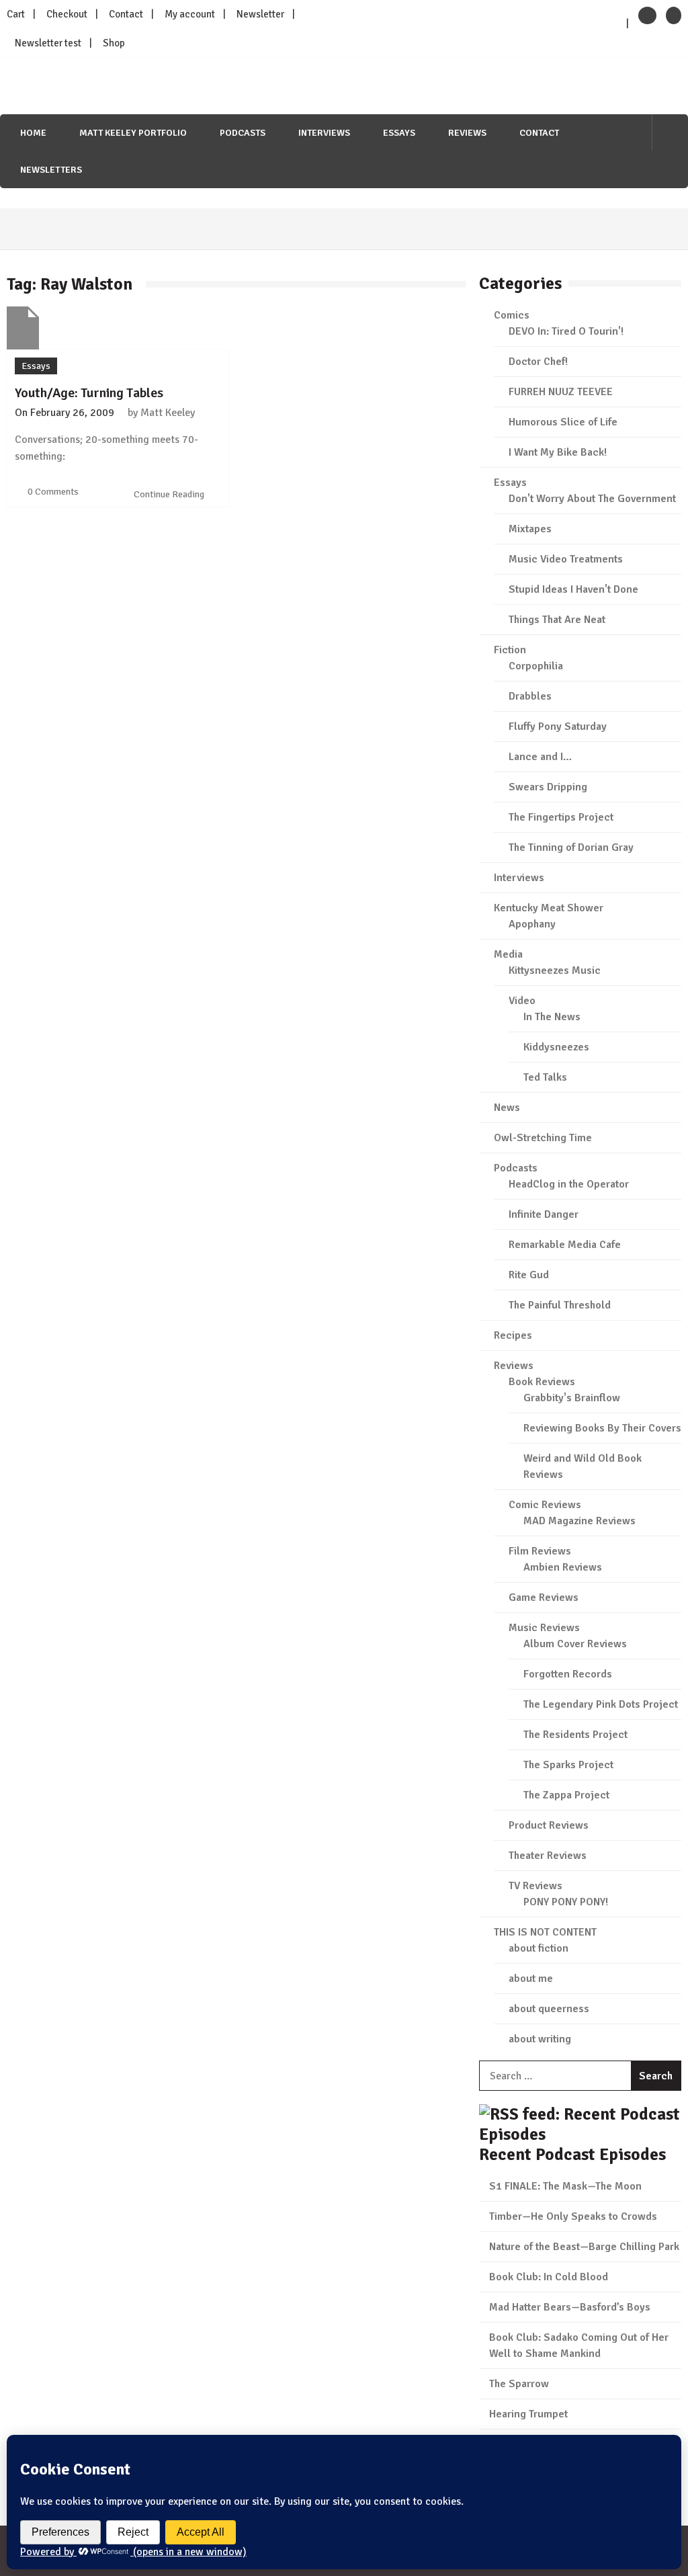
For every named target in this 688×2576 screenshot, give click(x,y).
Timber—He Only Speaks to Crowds (573, 2216)
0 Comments (53, 492)
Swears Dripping (548, 787)
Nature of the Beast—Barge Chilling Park (584, 2247)
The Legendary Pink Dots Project (601, 1704)
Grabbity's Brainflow (572, 1398)
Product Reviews (549, 1825)
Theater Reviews (548, 1856)
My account (190, 14)
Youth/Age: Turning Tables (89, 393)
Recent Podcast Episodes (572, 2154)
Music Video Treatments (566, 559)
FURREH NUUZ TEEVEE (561, 392)
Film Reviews (540, 1551)
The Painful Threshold (560, 1305)
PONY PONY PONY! (566, 1902)
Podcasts (243, 133)
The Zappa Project (566, 1795)
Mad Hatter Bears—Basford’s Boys (570, 2307)
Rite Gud (529, 1275)
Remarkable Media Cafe (565, 1245)
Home (33, 133)
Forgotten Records (568, 1674)
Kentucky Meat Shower (549, 908)
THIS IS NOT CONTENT (545, 1932)
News (507, 1108)
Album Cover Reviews (575, 1644)
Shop (114, 43)
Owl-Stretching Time (543, 1138)
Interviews (324, 133)
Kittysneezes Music (555, 970)
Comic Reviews (545, 1505)
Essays (399, 133)
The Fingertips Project (561, 817)
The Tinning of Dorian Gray (571, 847)
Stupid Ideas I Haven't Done (573, 589)
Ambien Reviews (563, 1567)
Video (522, 1001)
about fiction (539, 1948)
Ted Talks (545, 1077)
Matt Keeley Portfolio (133, 133)
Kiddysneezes (556, 1047)
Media (508, 954)
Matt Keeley (168, 413)
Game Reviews (544, 1597)
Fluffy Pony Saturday (558, 726)
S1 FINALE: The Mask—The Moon (565, 2186)
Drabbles (530, 696)
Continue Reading (170, 494)
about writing (540, 2039)
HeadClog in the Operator (569, 1184)
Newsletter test (48, 43)
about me (531, 1979)
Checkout (67, 14)
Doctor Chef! (538, 362)
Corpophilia (536, 666)
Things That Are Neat (557, 620)
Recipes (513, 1335)
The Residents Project (575, 1735)
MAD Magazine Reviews (579, 1521)
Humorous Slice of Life (563, 422)
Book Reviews (542, 1382)
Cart (16, 14)
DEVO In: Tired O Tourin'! (566, 331)
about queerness (549, 2009)
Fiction (510, 650)
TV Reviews (535, 1886)
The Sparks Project (568, 1765)
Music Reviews (544, 1628)
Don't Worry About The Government (592, 499)
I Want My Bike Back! (558, 452)
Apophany (532, 924)
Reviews (467, 133)
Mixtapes (530, 529)
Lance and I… (540, 757)
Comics (512, 315)
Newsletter (260, 14)
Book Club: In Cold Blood (549, 2277)
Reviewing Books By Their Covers (602, 1428)
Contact (126, 14)
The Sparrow (519, 2384)
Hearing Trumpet (528, 2414)
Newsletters (51, 170)
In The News (552, 1017)
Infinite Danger (544, 1214)
